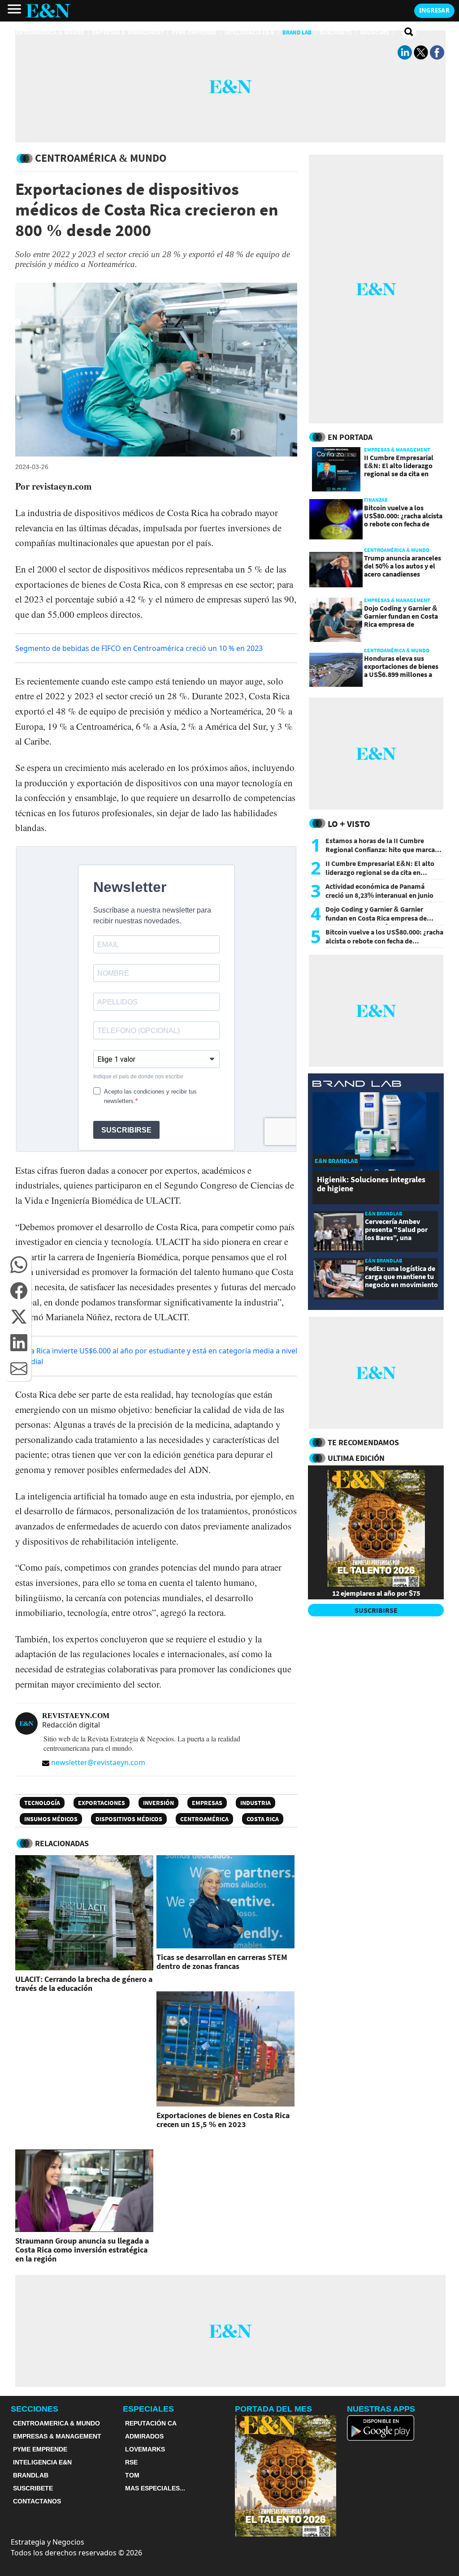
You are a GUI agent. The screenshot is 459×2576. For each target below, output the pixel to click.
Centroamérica (204, 1819)
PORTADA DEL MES (273, 2409)
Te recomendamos (363, 1442)
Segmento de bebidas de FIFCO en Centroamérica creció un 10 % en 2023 (139, 648)
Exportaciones (102, 1803)
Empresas (207, 1803)
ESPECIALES (148, 2409)
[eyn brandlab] (357, 1085)
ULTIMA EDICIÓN (356, 1458)
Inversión (158, 1803)
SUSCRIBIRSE (376, 1610)
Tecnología (42, 1803)
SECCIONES (35, 2409)
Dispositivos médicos (129, 1819)
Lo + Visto (349, 824)
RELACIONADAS (62, 1843)
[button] (19, 1265)
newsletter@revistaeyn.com (98, 1762)
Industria (255, 1803)
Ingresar (434, 10)
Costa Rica (263, 1819)
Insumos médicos (51, 1819)
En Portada (350, 437)
